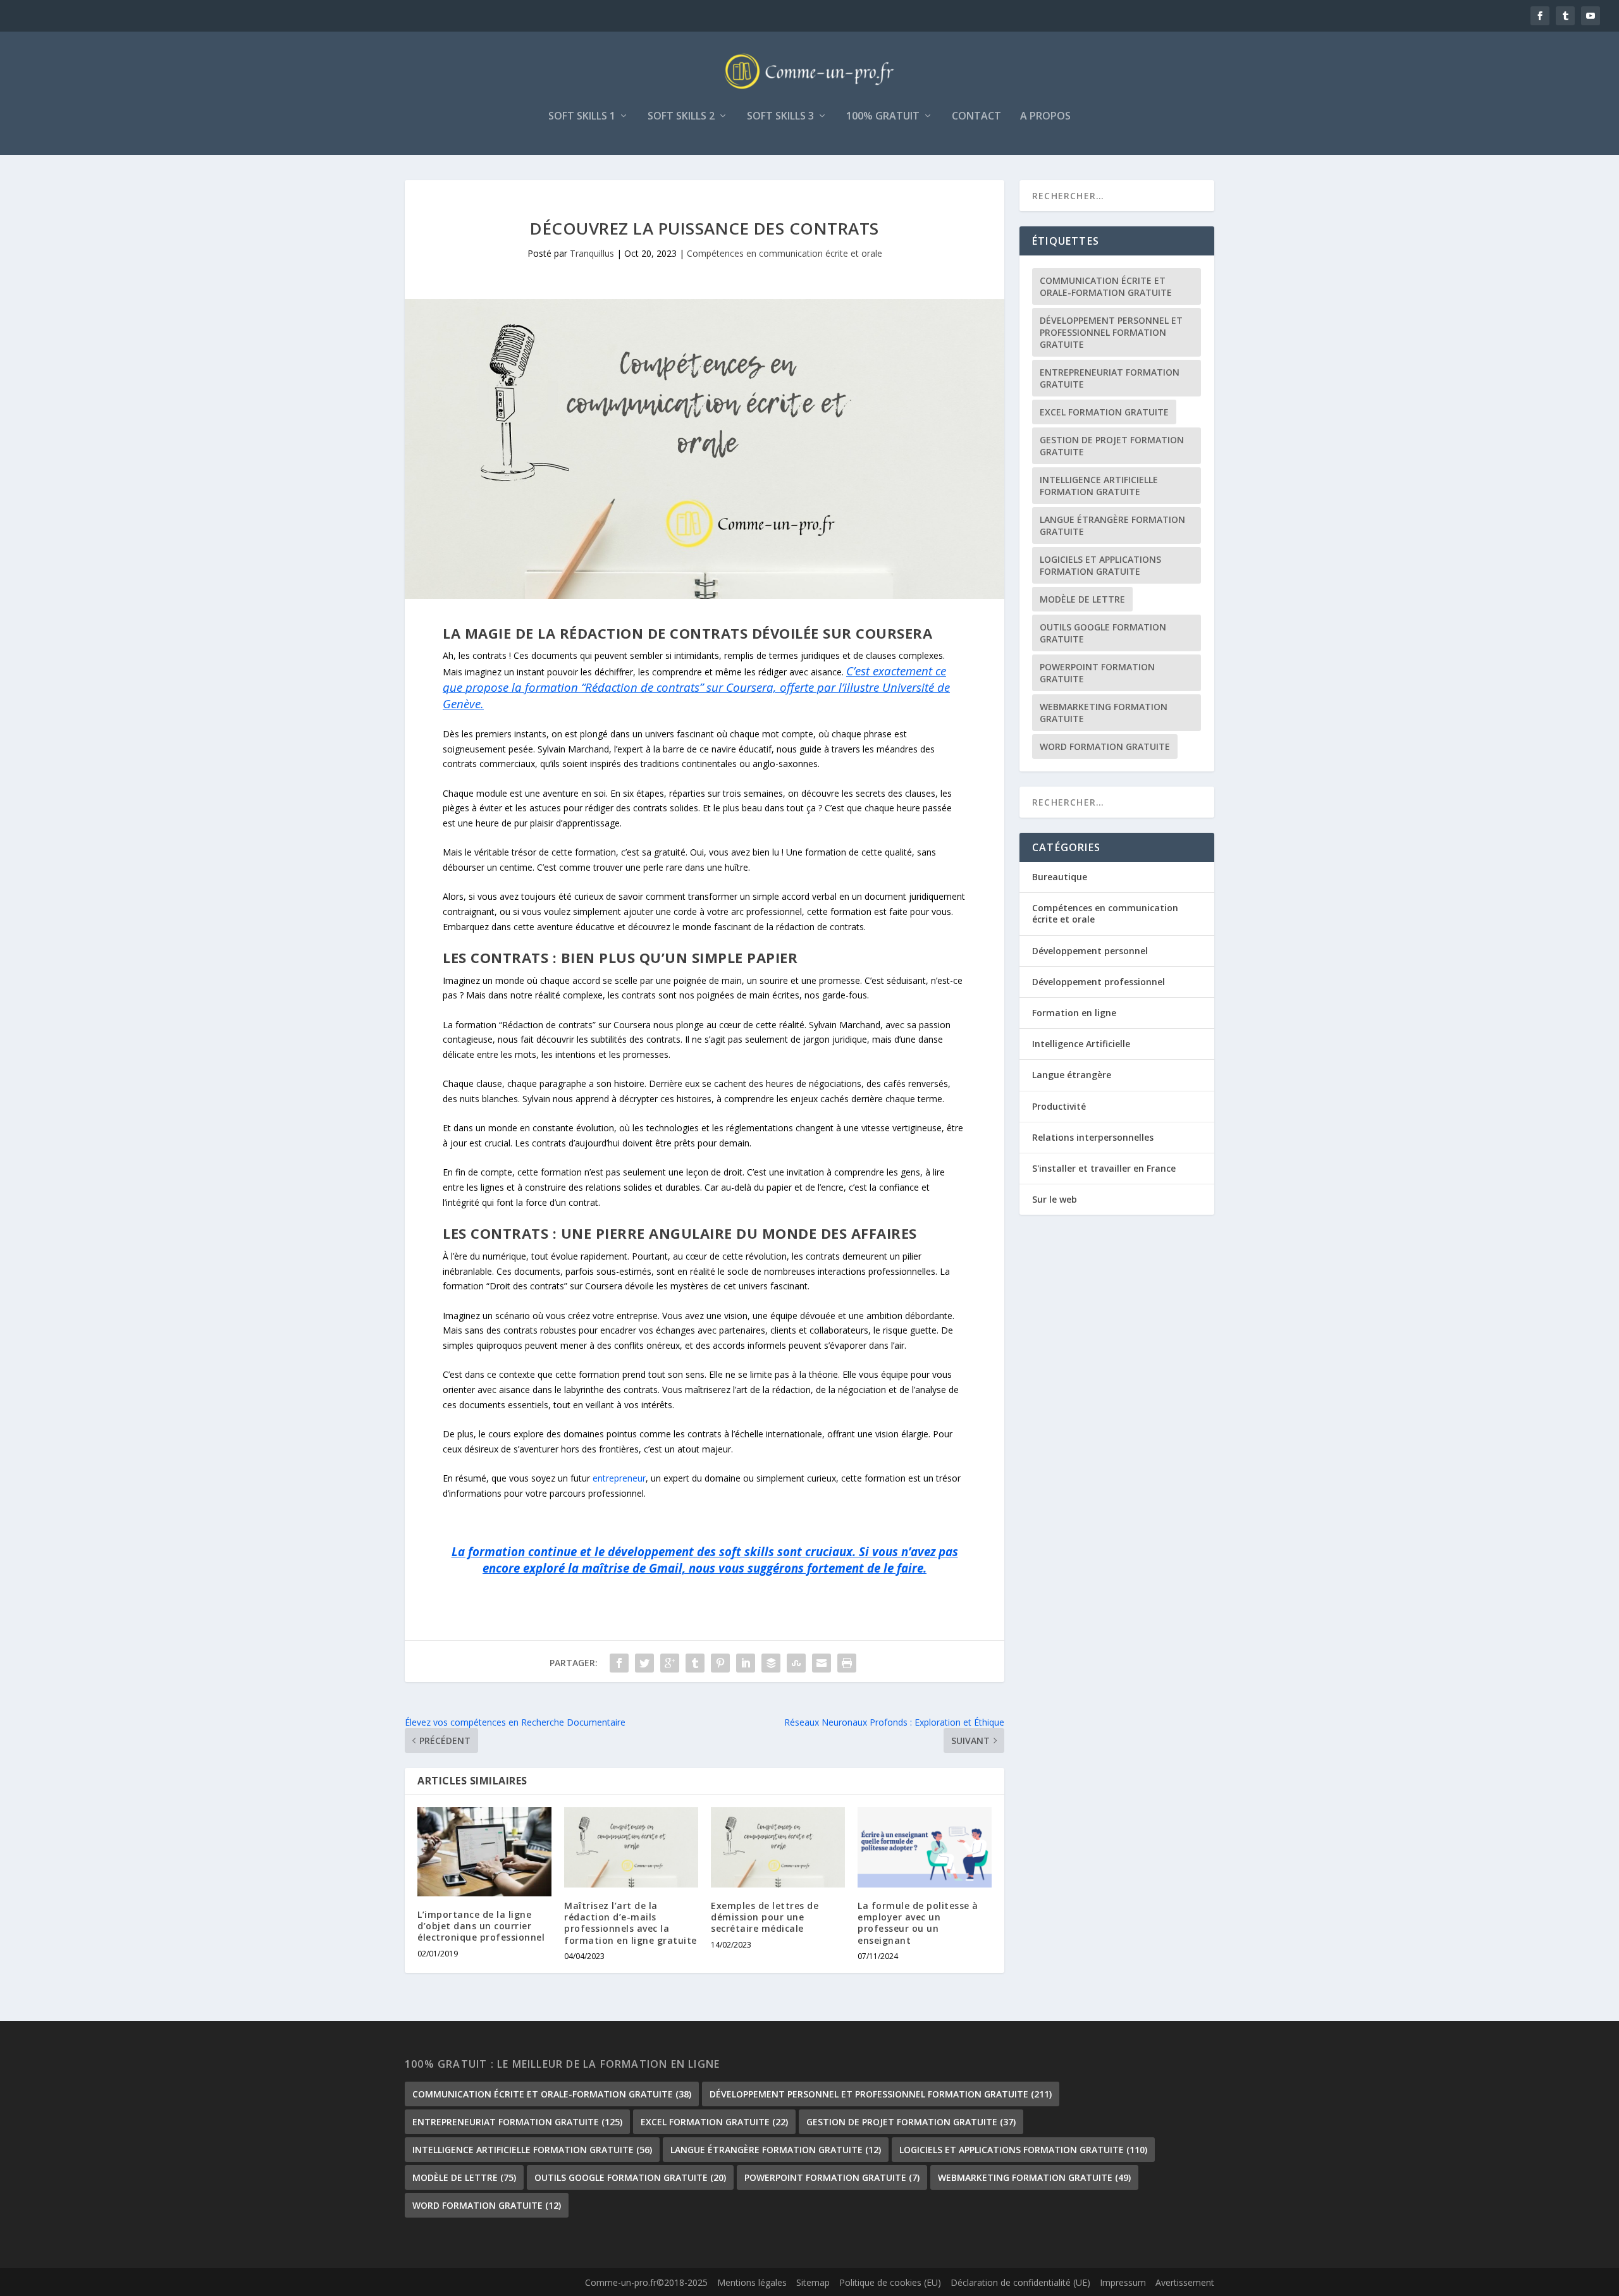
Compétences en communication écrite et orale (785, 253)
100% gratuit (883, 117)
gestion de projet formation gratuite (1112, 446)
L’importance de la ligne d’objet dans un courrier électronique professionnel (481, 1926)
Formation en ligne (1074, 1013)
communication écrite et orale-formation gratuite (1106, 286)
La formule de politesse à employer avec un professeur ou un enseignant (918, 1923)
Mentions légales (752, 2282)
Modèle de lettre (1082, 599)
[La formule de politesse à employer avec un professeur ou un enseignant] (925, 1847)
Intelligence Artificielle (1081, 1044)
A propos (1045, 117)
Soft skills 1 (582, 117)
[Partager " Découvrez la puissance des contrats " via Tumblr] (695, 1663)
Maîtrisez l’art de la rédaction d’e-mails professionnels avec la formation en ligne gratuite (631, 1923)
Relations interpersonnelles (1093, 1137)
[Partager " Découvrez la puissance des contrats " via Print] (847, 1663)
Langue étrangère (1072, 1075)
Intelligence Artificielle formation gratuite (1099, 486)
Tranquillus (592, 253)
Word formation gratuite (1105, 746)
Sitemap (813, 2282)
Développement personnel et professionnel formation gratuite (1111, 332)
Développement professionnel (1099, 982)
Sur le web (1055, 1199)
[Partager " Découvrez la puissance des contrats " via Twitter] (644, 1663)
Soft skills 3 (780, 117)
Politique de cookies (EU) (890, 2282)
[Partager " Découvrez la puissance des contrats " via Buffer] (771, 1663)
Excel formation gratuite (1104, 412)
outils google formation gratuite (1103, 633)
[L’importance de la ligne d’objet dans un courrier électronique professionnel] (484, 1852)
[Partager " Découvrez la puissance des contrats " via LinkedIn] (746, 1663)
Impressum (1123, 2282)
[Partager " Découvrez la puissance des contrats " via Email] (822, 1663)
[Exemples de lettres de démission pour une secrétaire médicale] (778, 1847)
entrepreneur (619, 1478)
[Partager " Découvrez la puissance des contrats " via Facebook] (619, 1663)
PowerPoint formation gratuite (1097, 673)
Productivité (1059, 1106)
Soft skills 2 (681, 117)
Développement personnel (1090, 951)
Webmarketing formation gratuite (1104, 713)
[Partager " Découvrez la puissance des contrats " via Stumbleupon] (796, 1663)
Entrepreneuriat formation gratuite (1110, 378)
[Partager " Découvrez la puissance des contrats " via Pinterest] (720, 1663)
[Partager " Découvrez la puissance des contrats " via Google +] (670, 1663)
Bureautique (1060, 877)
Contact (976, 117)
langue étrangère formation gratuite (1112, 525)
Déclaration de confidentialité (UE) (1020, 2282)
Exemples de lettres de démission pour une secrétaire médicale (765, 1917)
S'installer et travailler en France (1104, 1168)
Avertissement (1185, 2282)
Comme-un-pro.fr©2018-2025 (646, 2282)
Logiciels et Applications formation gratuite (1100, 565)
